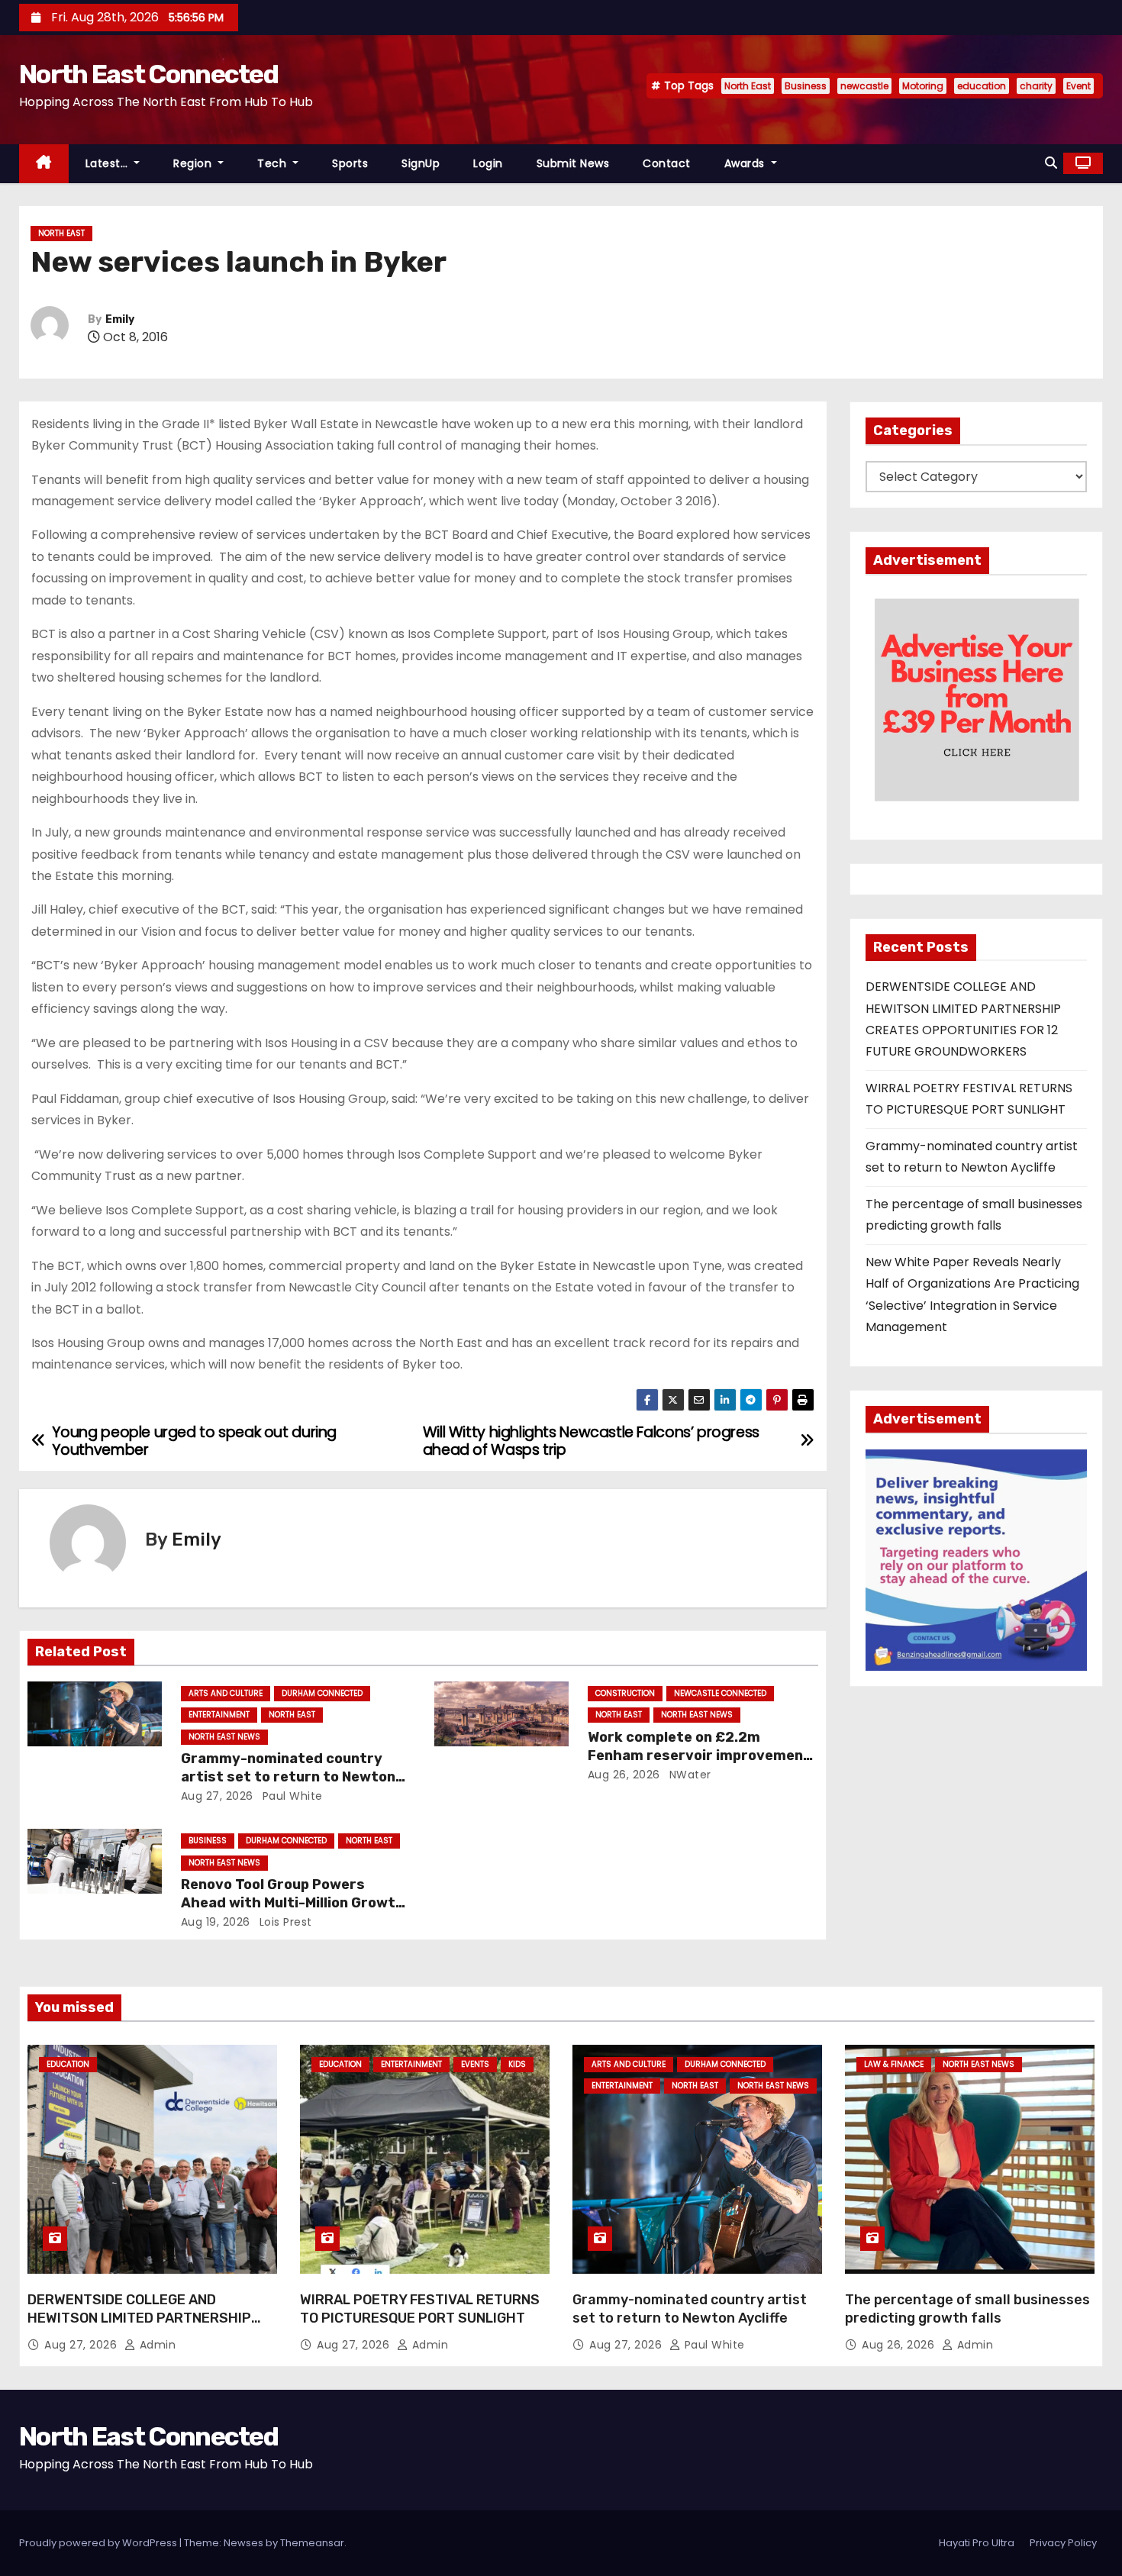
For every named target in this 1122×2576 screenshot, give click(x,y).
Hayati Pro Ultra (977, 2543)
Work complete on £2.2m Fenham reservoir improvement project (699, 1755)
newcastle (864, 86)
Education (68, 2064)
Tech (274, 163)
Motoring (923, 86)
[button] (1051, 163)
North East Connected (148, 74)
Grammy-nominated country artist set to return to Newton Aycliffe (288, 1777)
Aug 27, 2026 (217, 1796)
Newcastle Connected (720, 1693)
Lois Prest (284, 1922)
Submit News (573, 163)
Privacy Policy (1063, 2543)
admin (156, 2345)
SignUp (421, 163)
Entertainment (219, 1715)
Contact (667, 163)
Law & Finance (894, 2064)
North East (748, 86)
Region (194, 163)
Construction (625, 1693)
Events (475, 2064)
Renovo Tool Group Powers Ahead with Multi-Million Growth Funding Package (293, 1903)
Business (806, 86)
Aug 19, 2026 (216, 1922)
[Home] (44, 164)
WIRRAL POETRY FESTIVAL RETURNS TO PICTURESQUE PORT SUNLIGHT (420, 2309)
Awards (746, 163)
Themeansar (312, 2543)
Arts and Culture (226, 1693)
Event (1078, 86)
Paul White (291, 1796)
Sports (350, 163)
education (982, 86)
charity (1036, 86)
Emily (120, 319)
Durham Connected (322, 1693)
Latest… (108, 163)
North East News (224, 1737)
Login (488, 163)
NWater (688, 1775)
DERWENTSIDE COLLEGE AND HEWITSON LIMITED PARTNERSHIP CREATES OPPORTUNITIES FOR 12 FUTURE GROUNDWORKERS (139, 2327)
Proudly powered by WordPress (99, 2543)
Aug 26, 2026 (624, 1775)
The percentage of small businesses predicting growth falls (967, 2309)
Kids (517, 2064)
